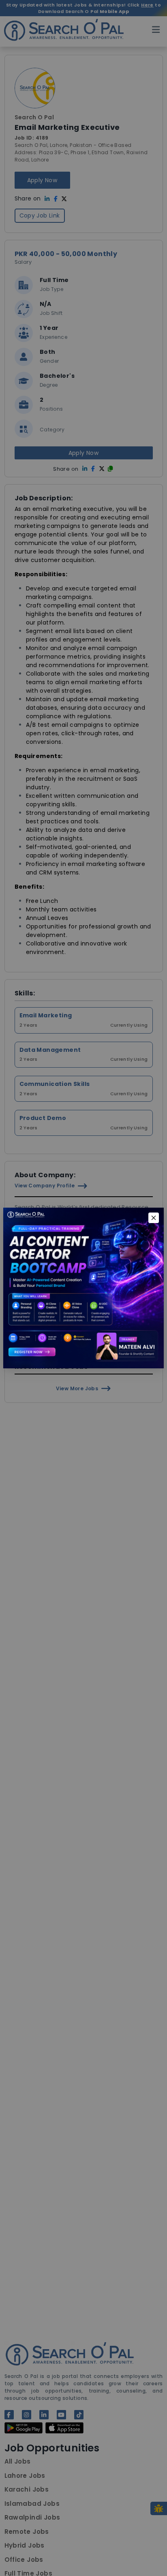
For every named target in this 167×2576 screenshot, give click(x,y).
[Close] (154, 1218)
